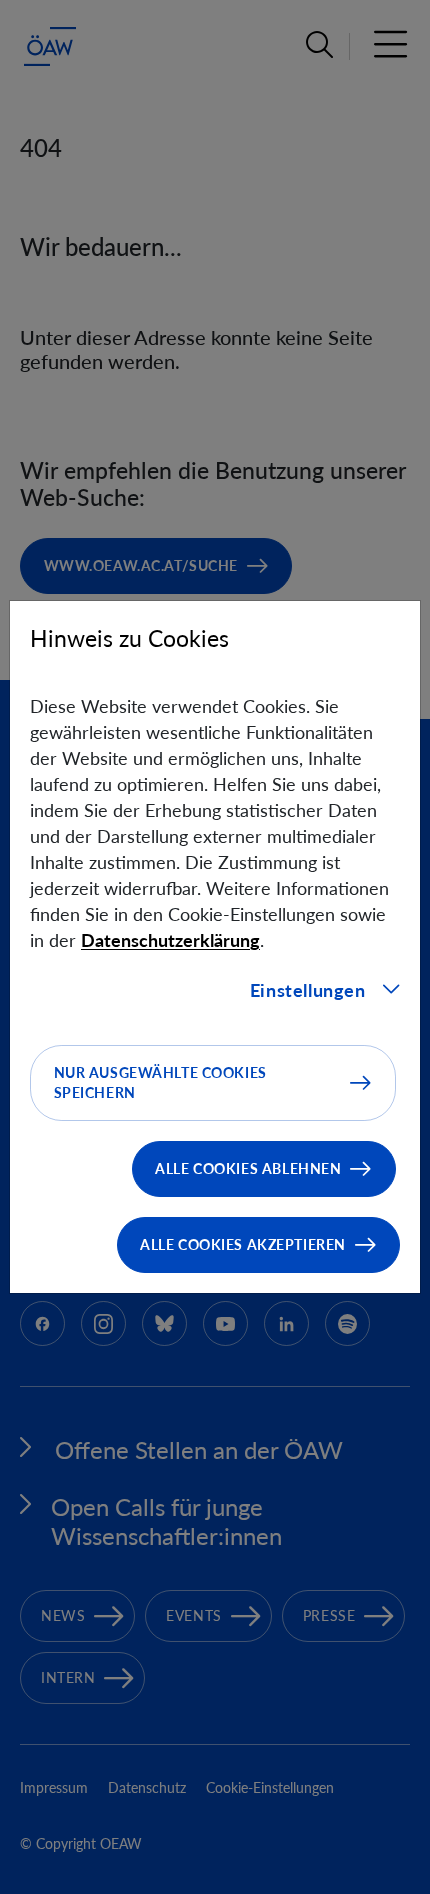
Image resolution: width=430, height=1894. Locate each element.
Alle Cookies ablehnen (248, 1168)
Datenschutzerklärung (170, 940)
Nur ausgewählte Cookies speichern (160, 1082)
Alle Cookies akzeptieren (243, 1244)
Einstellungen (308, 990)
